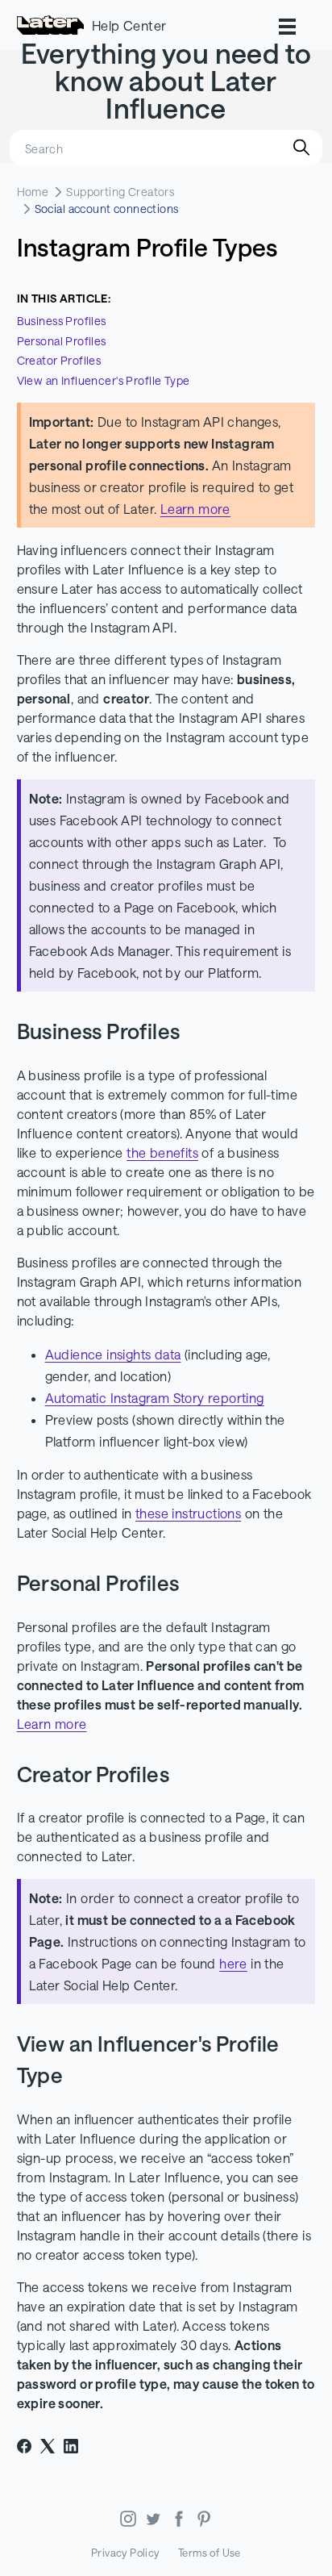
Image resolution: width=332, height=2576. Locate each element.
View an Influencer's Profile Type (104, 380)
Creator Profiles (60, 360)
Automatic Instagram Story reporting (155, 1398)
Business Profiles (62, 321)
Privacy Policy (125, 2553)
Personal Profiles (62, 341)
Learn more (195, 509)
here (233, 1963)
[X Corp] (48, 2446)
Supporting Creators (120, 192)
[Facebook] (24, 2446)
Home (33, 192)
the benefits (162, 1152)
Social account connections (107, 209)
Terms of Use (210, 2553)
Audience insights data (113, 1354)
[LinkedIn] (71, 2446)
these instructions (188, 1513)
